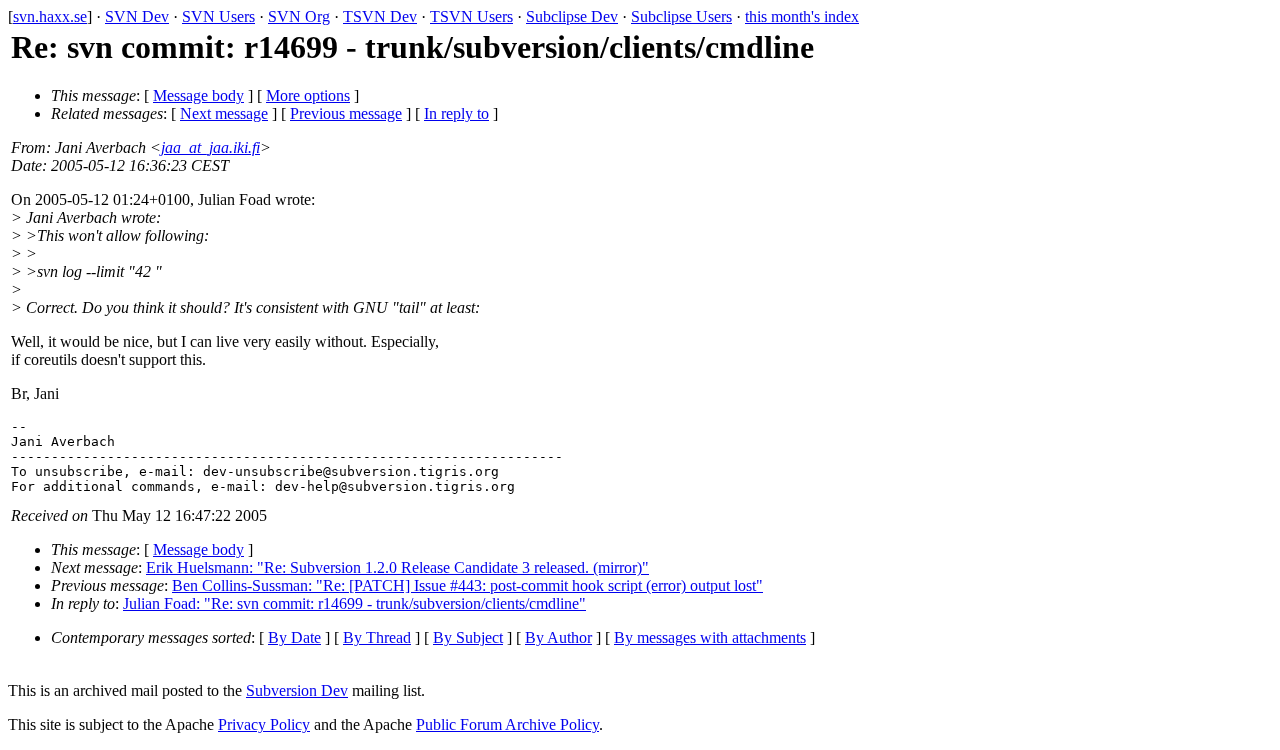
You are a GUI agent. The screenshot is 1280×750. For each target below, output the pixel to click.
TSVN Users (471, 16)
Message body (198, 95)
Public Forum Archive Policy (507, 724)
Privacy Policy (264, 724)
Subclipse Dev (572, 16)
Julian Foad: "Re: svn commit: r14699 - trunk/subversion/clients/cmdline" (354, 603)
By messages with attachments (710, 637)
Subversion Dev (297, 690)
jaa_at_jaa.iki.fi (210, 147)
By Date (294, 637)
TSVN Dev (380, 16)
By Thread (377, 637)
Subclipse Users (681, 16)
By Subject (468, 637)
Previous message (346, 113)
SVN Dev (137, 16)
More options (308, 95)
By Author (558, 637)
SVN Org (299, 16)
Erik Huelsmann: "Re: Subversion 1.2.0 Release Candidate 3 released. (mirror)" (397, 567)
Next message (224, 113)
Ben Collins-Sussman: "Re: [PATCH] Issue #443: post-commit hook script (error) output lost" (467, 585)
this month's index (802, 16)
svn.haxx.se (50, 16)
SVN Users (218, 16)
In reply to (456, 113)
